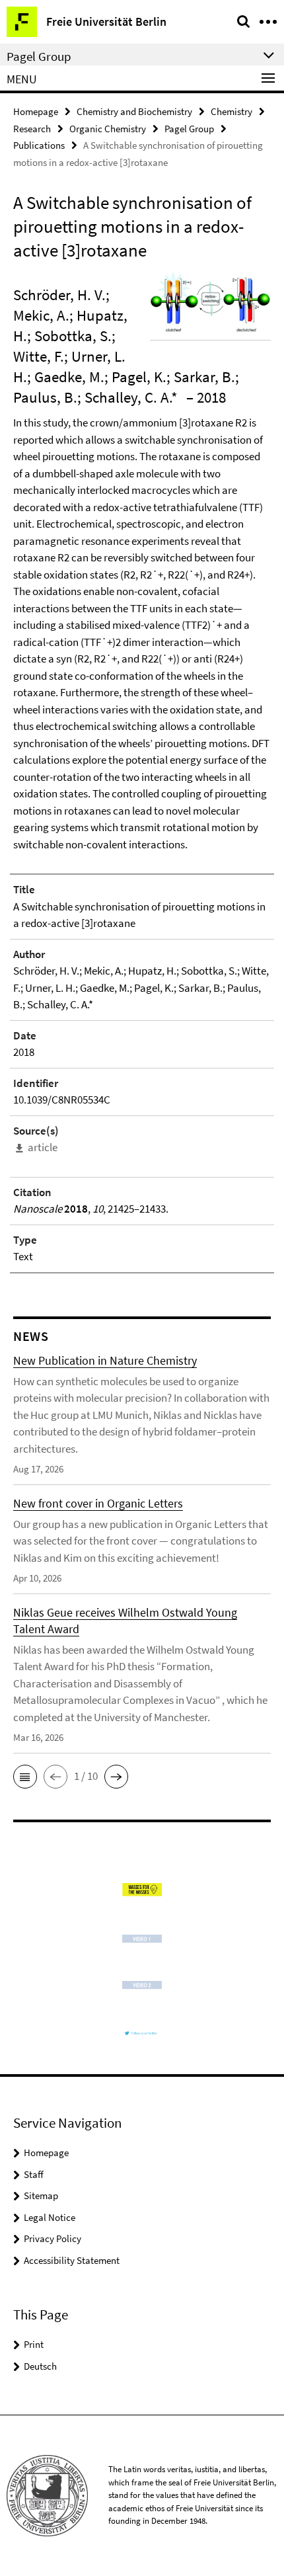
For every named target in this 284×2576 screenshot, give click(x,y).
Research (32, 129)
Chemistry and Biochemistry (134, 111)
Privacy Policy (53, 2238)
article (43, 1147)
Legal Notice (50, 2217)
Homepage (36, 111)
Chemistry (231, 111)
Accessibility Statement (72, 2260)
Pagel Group (189, 129)
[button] (25, 1777)
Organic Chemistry (108, 129)
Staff (34, 2174)
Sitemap (41, 2195)
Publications (39, 145)
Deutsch (40, 2366)
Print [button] (34, 2344)
